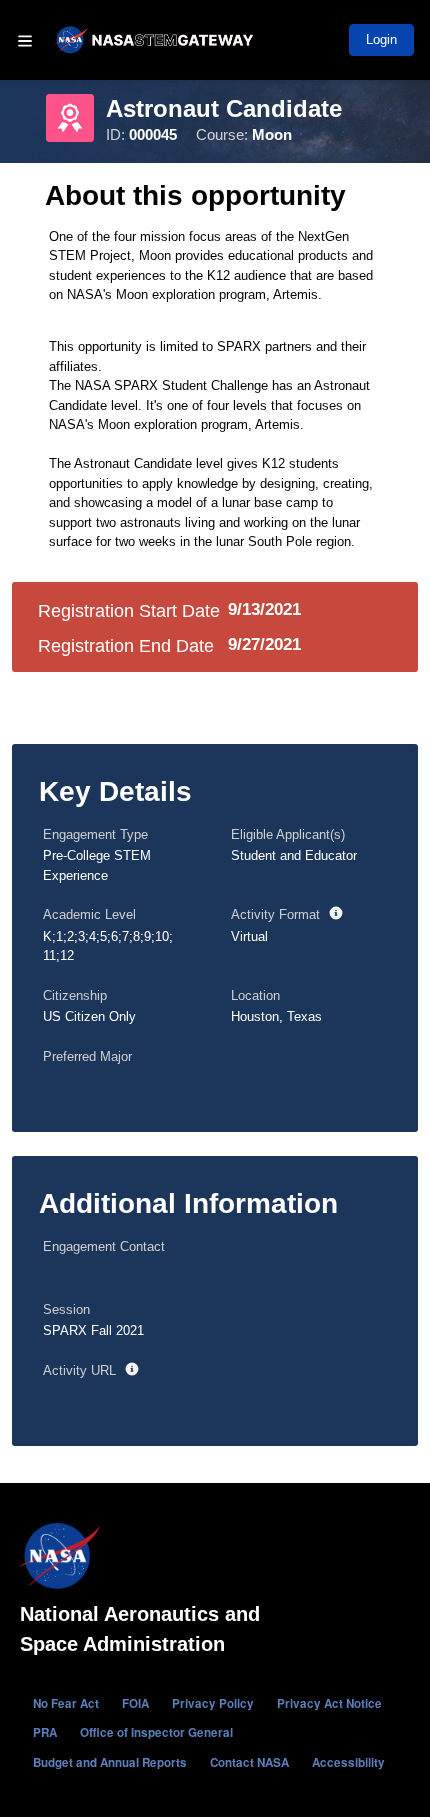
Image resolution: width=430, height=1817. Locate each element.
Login (381, 39)
